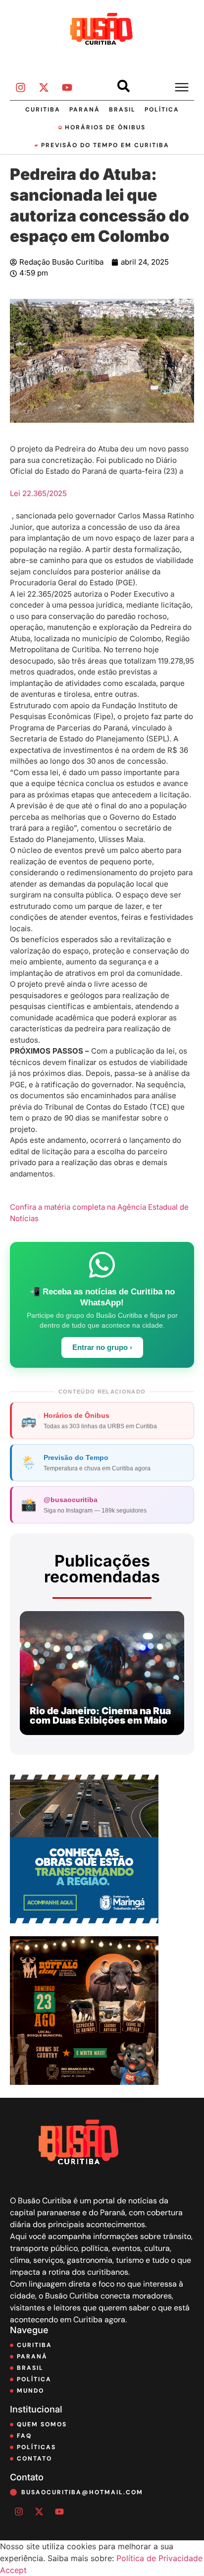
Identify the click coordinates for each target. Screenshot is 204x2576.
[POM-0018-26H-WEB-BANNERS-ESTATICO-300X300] (84, 1920)
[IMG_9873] (84, 2082)
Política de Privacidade (159, 2558)
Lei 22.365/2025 (38, 493)
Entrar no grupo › (102, 1347)
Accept (13, 2570)
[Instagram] (20, 88)
